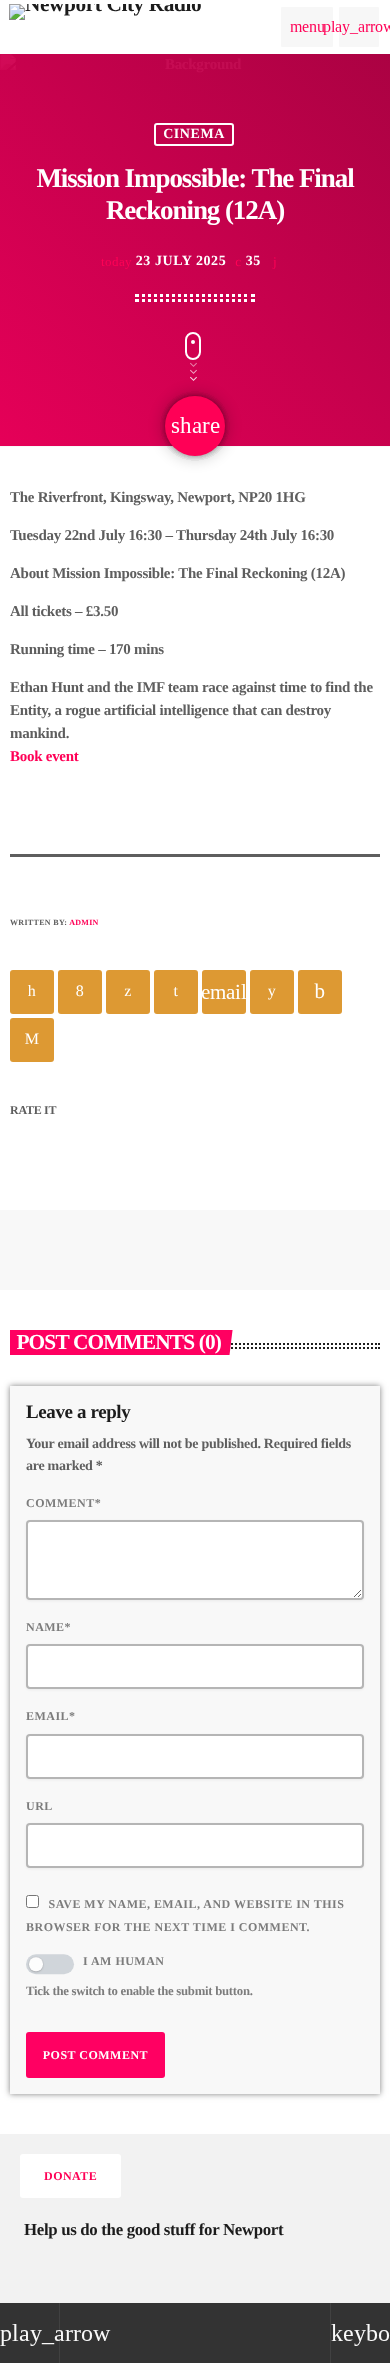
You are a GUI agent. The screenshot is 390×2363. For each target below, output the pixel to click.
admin (84, 922)
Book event (44, 757)
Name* (48, 1627)
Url (39, 1806)
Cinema (194, 134)
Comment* (63, 1503)
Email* (51, 1716)
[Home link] (105, 27)
